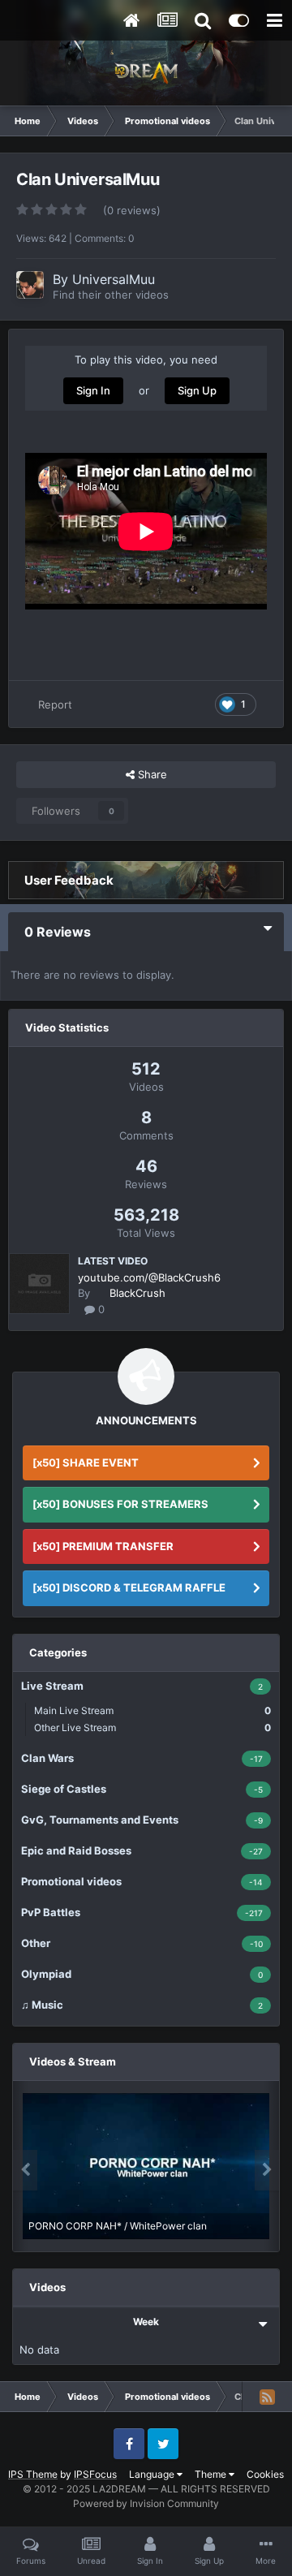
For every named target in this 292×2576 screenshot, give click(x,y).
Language (153, 2474)
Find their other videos (111, 295)
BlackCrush (137, 1293)
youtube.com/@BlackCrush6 (149, 1277)
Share (151, 774)
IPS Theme (33, 2474)
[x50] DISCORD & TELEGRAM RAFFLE (129, 1587)
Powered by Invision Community (146, 2503)
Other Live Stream (152, 1727)
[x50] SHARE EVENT (86, 1462)
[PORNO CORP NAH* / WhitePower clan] (146, 2166)
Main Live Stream (152, 1710)
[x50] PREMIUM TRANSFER (103, 1546)
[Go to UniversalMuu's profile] (30, 285)
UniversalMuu (114, 279)
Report (55, 704)
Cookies (265, 2474)
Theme (212, 2474)
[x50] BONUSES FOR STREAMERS (120, 1504)
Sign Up (197, 390)
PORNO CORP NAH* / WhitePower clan (118, 2226)
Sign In (93, 390)
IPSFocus (95, 2474)
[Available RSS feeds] (267, 2397)
